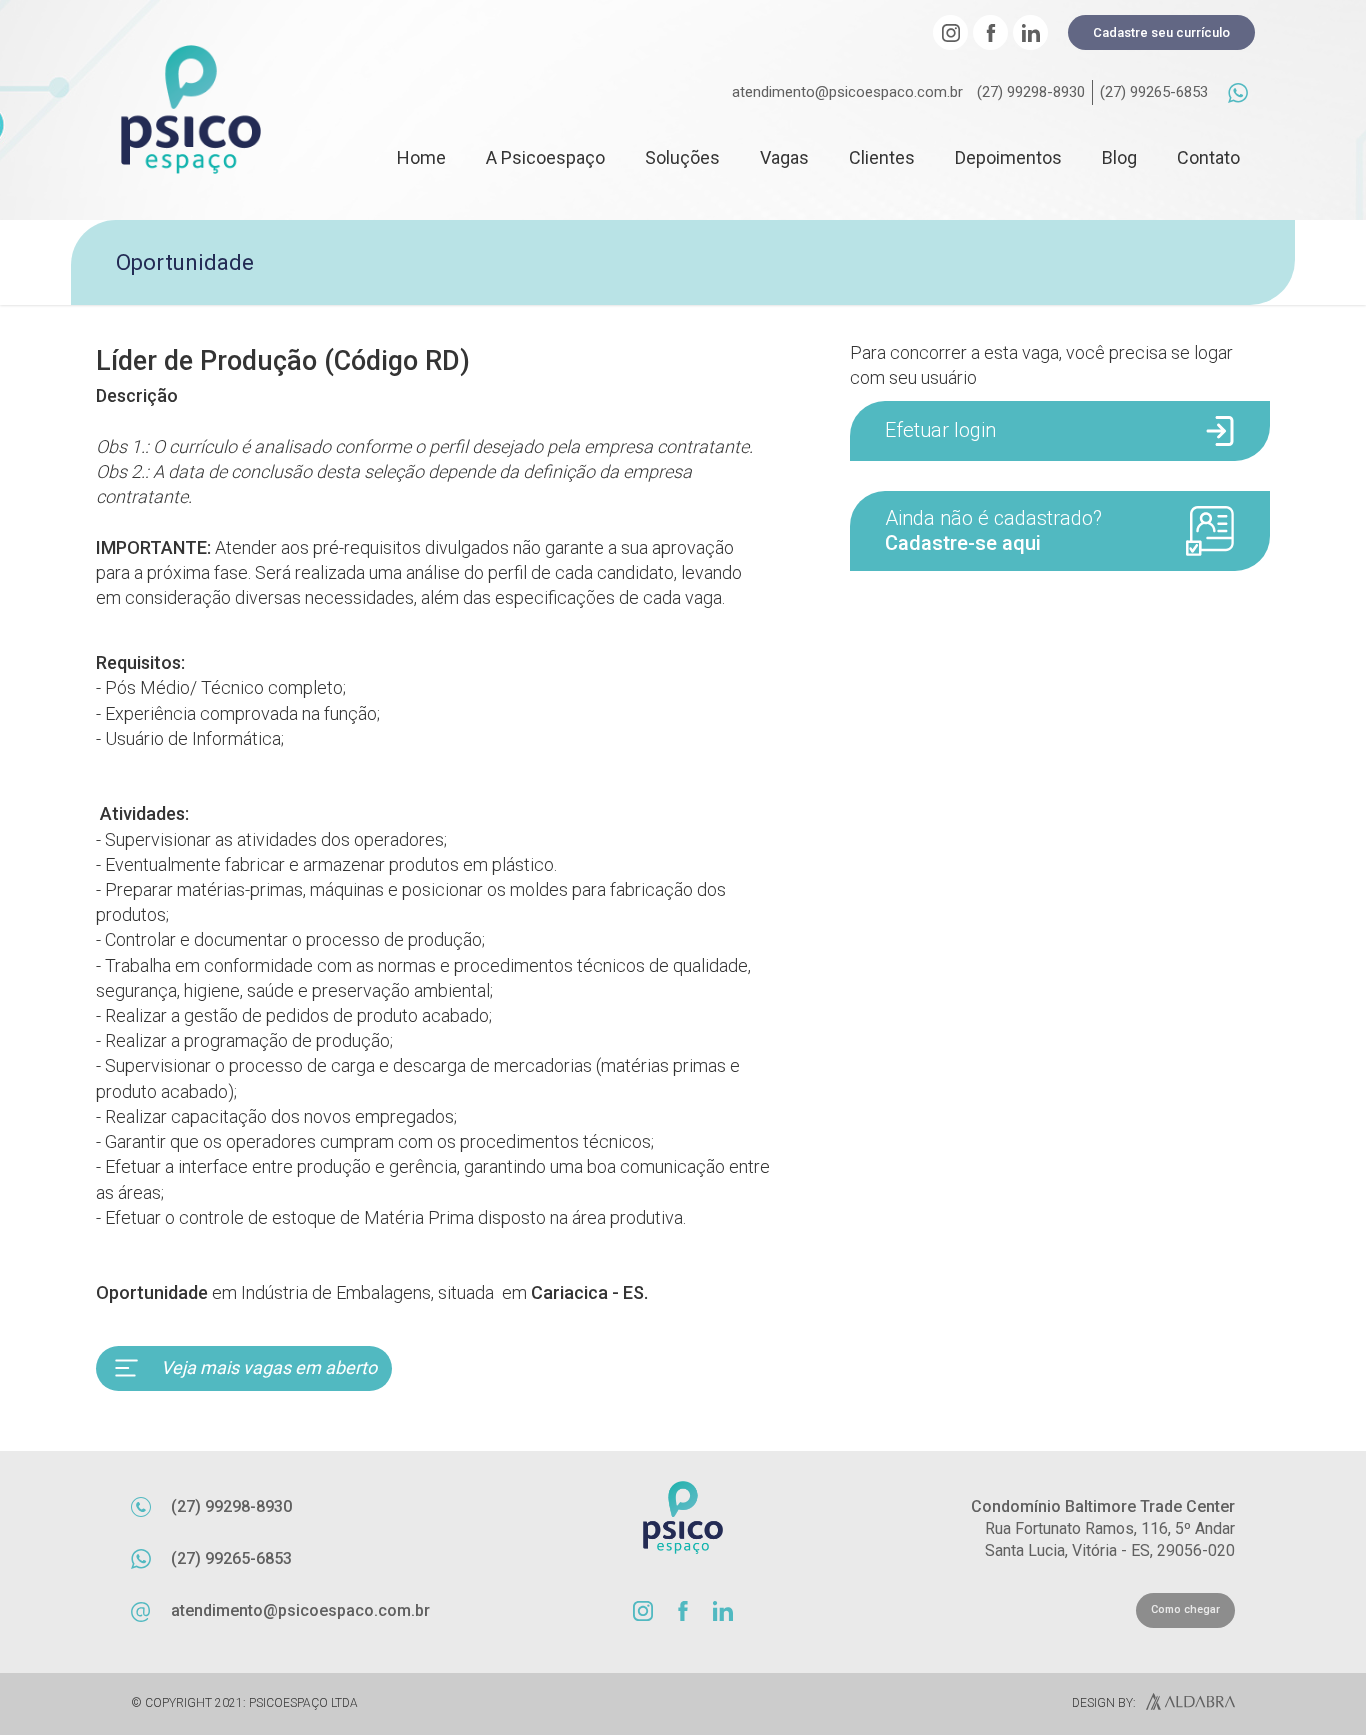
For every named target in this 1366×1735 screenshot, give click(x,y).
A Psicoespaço (545, 157)
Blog (1119, 157)
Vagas (784, 157)
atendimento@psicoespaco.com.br (847, 92)
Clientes (882, 157)
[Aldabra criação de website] (1185, 1704)
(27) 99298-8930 (1031, 92)
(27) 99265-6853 (1154, 92)
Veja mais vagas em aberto (269, 1367)
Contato (1208, 157)
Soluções (682, 157)
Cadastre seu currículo (1161, 32)
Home (421, 157)
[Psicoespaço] (191, 109)
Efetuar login (940, 430)
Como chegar (1185, 1609)
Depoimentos (1008, 157)
